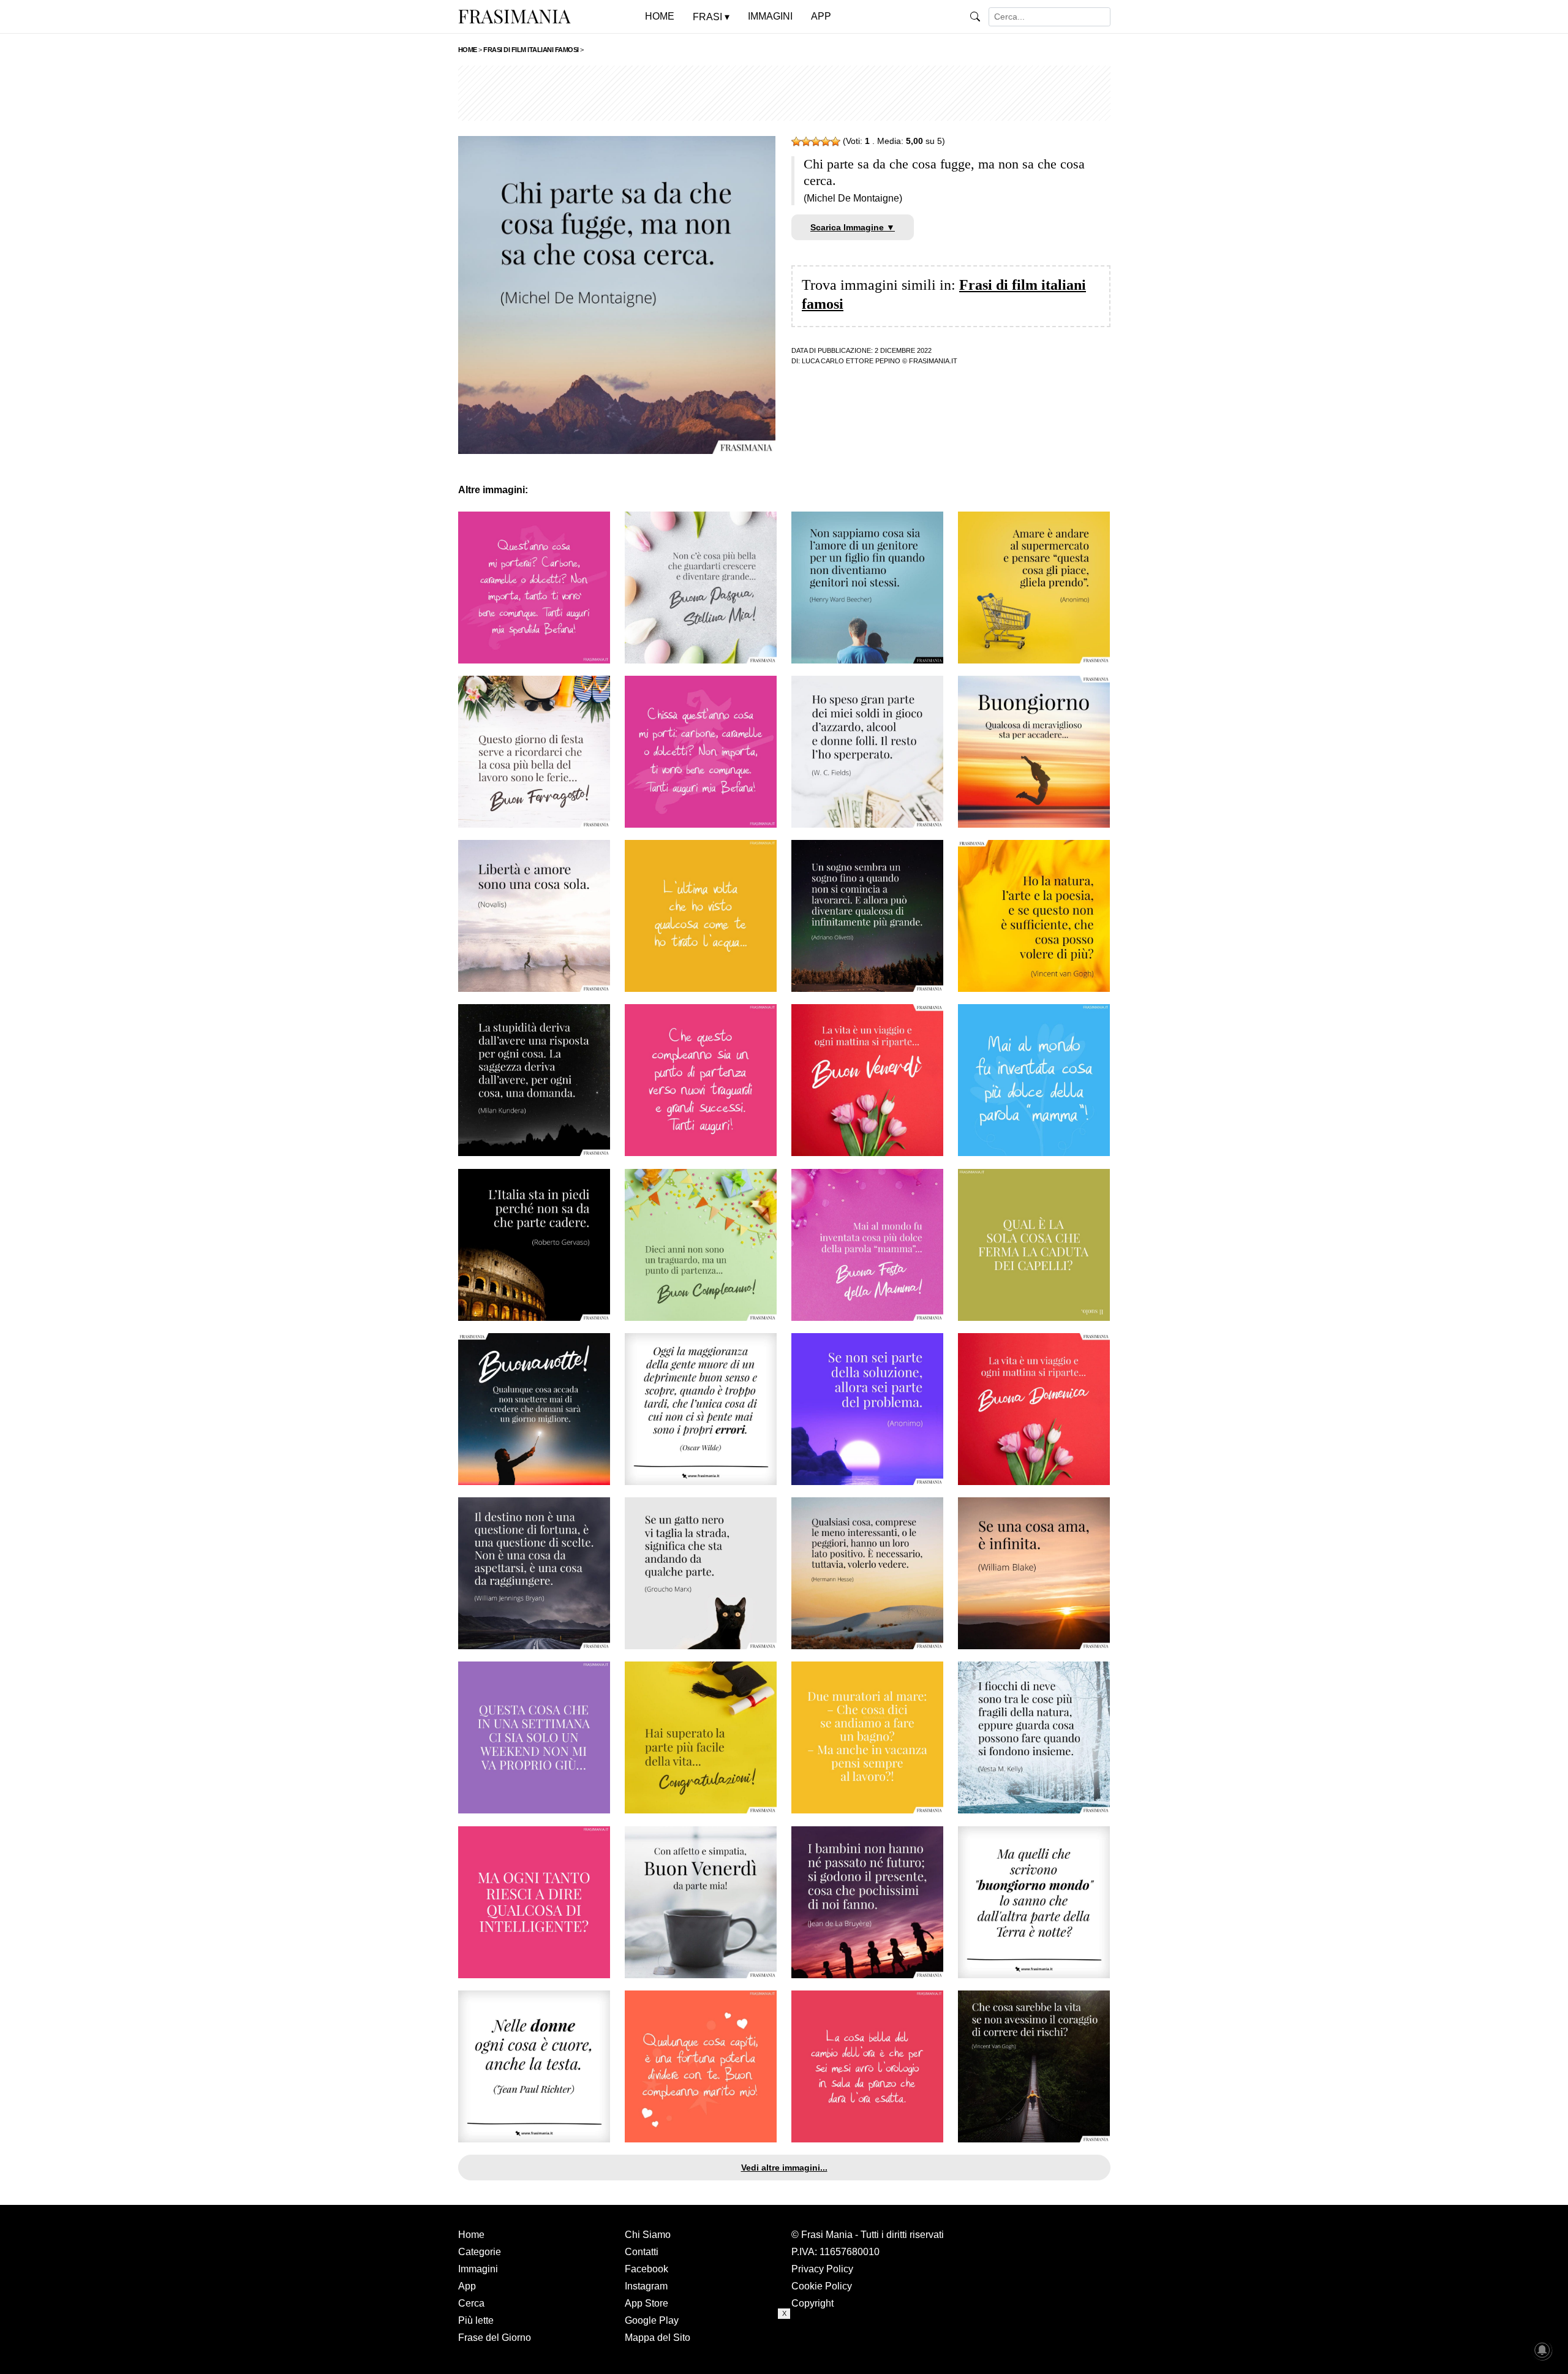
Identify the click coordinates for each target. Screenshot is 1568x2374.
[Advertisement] (784, 93)
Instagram (646, 2286)
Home (471, 2235)
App (467, 2286)
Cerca (471, 2303)
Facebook (646, 2269)
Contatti (642, 2252)
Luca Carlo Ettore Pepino (851, 361)
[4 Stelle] (826, 142)
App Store (646, 2303)
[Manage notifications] (1542, 2350)
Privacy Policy (822, 2269)
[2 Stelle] (806, 142)
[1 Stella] (796, 142)
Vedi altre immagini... (784, 2168)
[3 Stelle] (816, 142)
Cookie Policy (822, 2286)
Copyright (812, 2303)
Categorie (480, 2252)
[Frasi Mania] (514, 16)
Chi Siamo (648, 2235)
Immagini (478, 2269)
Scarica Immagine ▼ (853, 227)
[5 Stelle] (835, 142)
